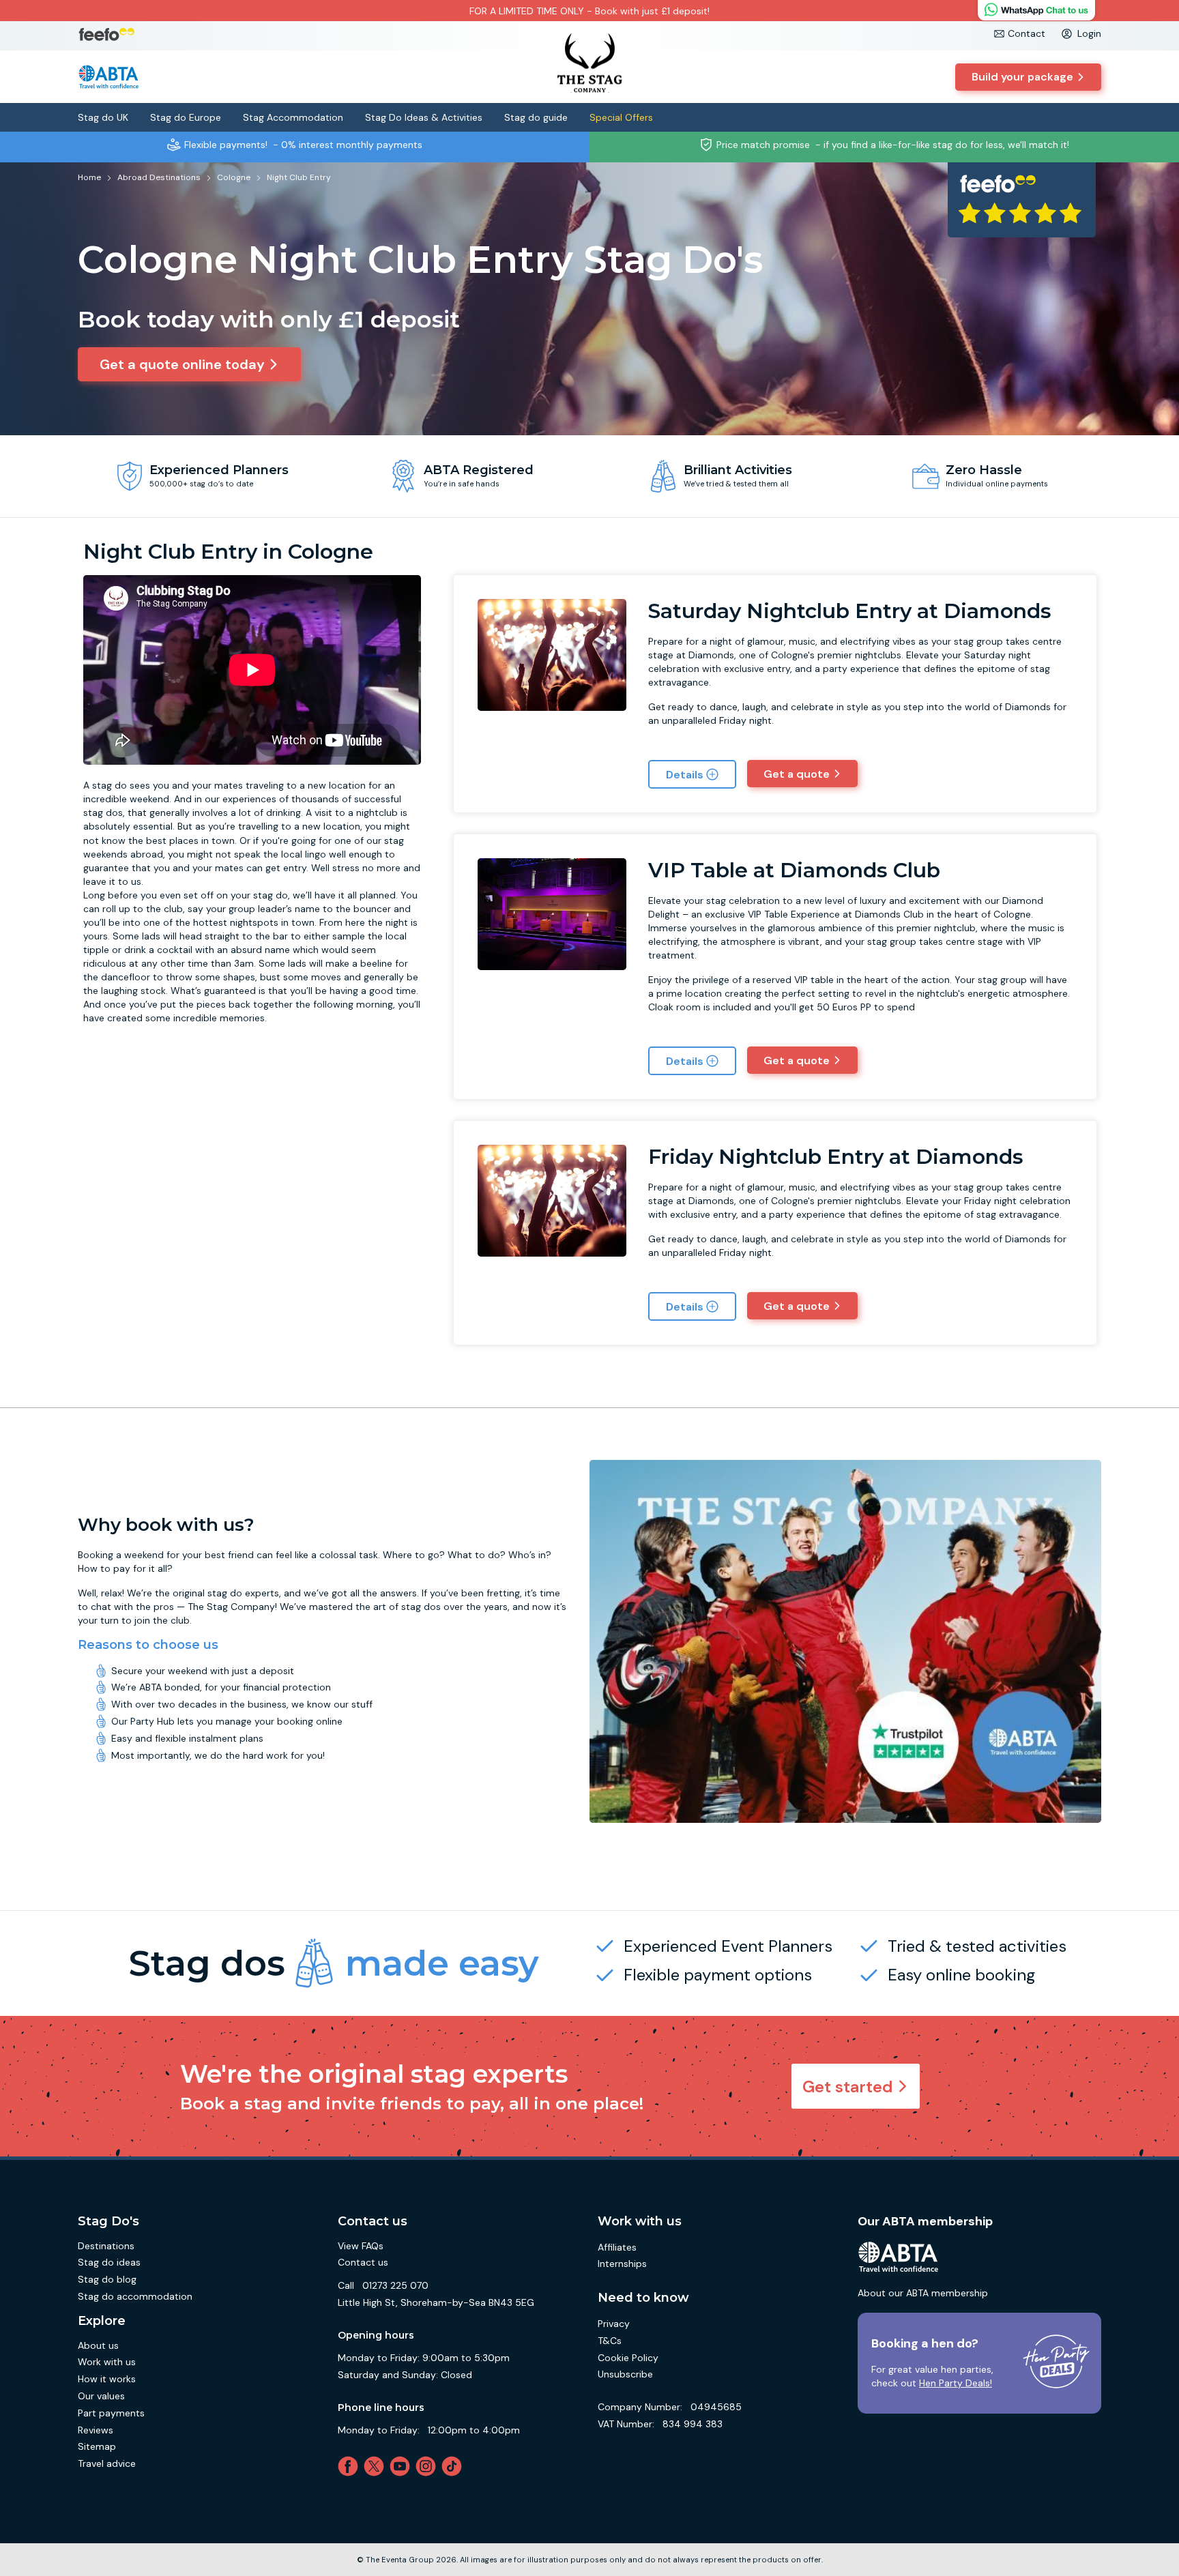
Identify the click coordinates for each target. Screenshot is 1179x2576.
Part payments (111, 2413)
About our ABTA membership (923, 2293)
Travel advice (107, 2463)
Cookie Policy (628, 2358)
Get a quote (797, 774)
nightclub (377, 813)
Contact (1027, 33)
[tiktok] (454, 2466)
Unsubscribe (625, 2374)
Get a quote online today (182, 364)
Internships (622, 2264)
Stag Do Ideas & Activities (424, 117)
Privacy (614, 2324)
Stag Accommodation (293, 117)
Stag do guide (536, 117)
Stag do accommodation (135, 2296)
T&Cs (610, 2341)
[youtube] (403, 2466)
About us (98, 2345)
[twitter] (377, 2466)
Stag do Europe (186, 117)
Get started (848, 2087)
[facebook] (351, 2466)
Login (1089, 33)
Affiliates (617, 2247)
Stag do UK (103, 117)
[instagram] (428, 2466)
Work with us (107, 2362)
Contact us (363, 2262)
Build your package (1022, 77)
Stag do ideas (109, 2262)
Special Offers (621, 117)
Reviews (96, 2430)
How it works (107, 2379)
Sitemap (97, 2446)
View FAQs (361, 2246)
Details (685, 775)
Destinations (106, 2246)
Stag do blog (107, 2279)
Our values (101, 2396)
